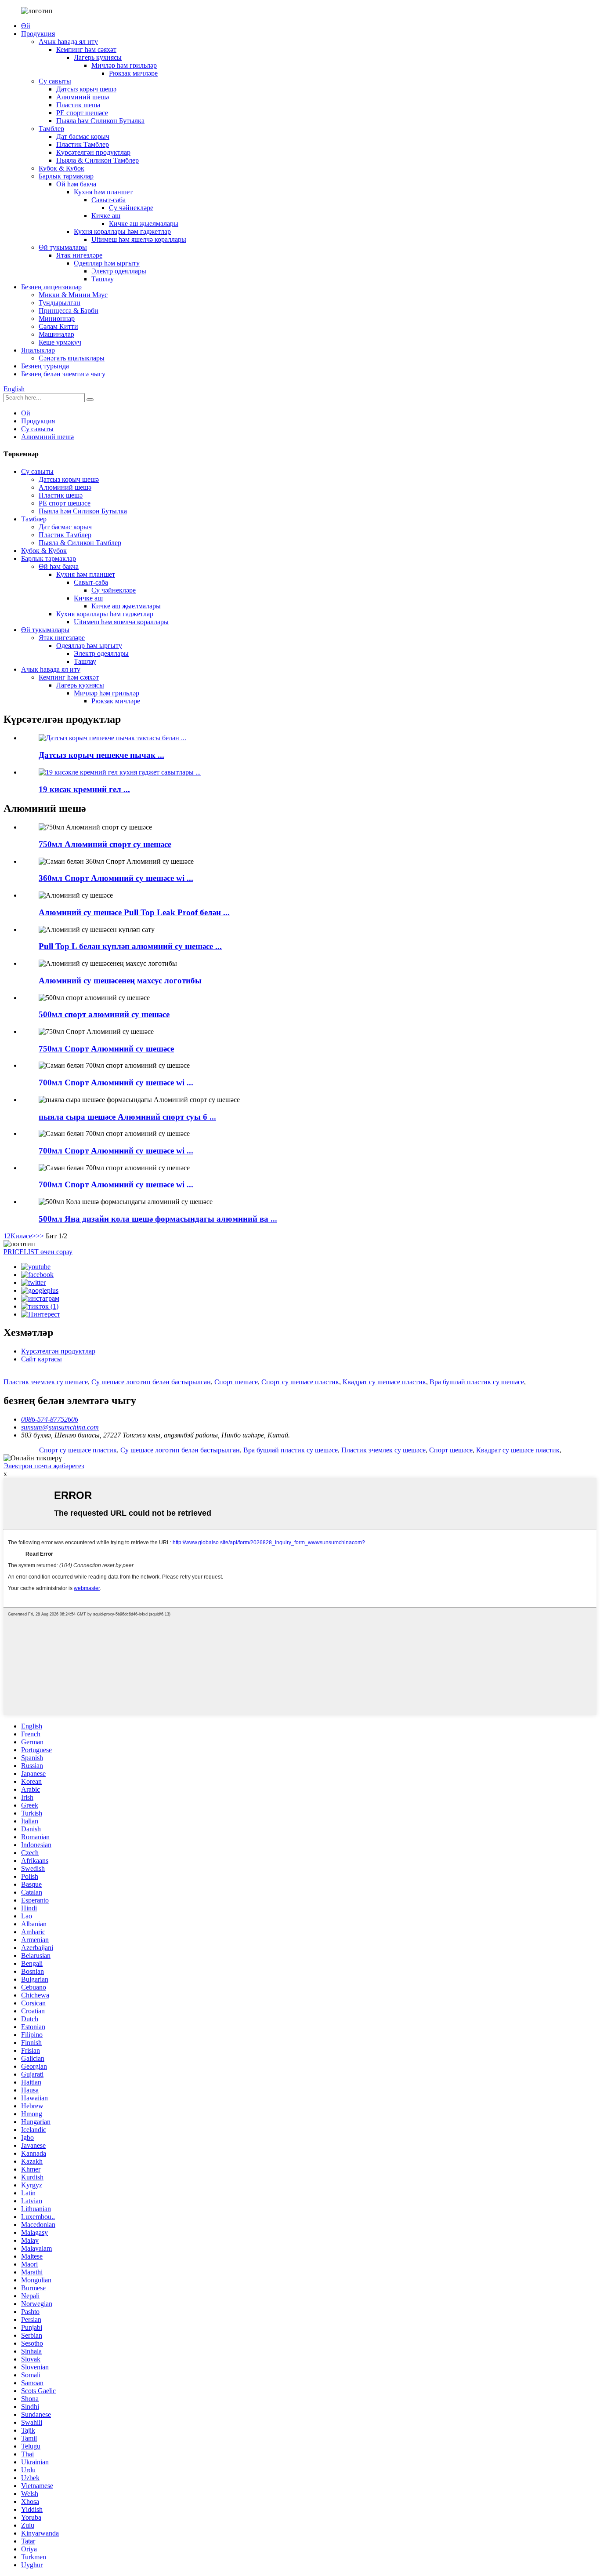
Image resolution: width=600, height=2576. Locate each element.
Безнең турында (45, 366)
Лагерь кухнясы (98, 57)
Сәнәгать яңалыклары (72, 358)
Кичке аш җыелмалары (144, 224)
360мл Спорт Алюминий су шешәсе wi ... (116, 878)
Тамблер (51, 129)
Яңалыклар (38, 350)
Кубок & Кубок (61, 168)
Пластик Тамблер (83, 144)
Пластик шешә (78, 105)
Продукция (38, 34)
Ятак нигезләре (79, 255)
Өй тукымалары (63, 247)
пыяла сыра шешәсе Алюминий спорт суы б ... (127, 1117)
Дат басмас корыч (83, 136)
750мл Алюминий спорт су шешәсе (105, 844)
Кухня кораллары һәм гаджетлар (122, 231)
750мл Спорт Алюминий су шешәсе (106, 1049)
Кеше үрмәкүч (60, 342)
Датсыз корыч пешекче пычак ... (101, 755)
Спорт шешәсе (236, 1382)
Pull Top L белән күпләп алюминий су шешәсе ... (130, 946)
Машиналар (56, 334)
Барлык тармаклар (66, 176)
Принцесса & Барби (69, 311)
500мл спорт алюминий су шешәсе (104, 1014)
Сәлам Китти (58, 326)
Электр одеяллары (119, 271)
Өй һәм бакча (76, 184)
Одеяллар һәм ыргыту (107, 263)
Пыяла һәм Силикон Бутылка (100, 121)
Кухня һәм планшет (103, 192)
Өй (26, 26)
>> (40, 1236)
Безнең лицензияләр (51, 287)
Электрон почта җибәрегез (44, 1466)
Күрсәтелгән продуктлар (93, 152)
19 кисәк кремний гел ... (84, 789)
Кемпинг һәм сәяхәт (86, 49)
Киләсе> (23, 1236)
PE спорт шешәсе (82, 113)
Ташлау (103, 279)
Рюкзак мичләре (133, 73)
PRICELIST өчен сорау (38, 1252)
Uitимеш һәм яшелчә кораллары (139, 239)
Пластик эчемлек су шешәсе (46, 1382)
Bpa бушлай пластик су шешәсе (477, 1382)
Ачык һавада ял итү (68, 42)
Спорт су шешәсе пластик (300, 1382)
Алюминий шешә (83, 97)
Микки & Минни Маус (73, 295)
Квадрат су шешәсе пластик (384, 1382)
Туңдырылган (60, 303)
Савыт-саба (108, 200)
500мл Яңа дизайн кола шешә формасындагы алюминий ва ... (158, 1219)
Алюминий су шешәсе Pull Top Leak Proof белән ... (134, 912)
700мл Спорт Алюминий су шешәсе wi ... (116, 1082)
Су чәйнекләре (131, 208)
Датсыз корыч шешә (86, 89)
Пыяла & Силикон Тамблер (98, 160)
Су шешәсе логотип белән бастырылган (151, 1382)
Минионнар (57, 318)
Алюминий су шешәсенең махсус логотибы (120, 981)
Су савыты (55, 81)
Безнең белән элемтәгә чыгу (63, 374)
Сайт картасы (42, 1359)
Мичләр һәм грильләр (124, 65)
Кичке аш (106, 216)
